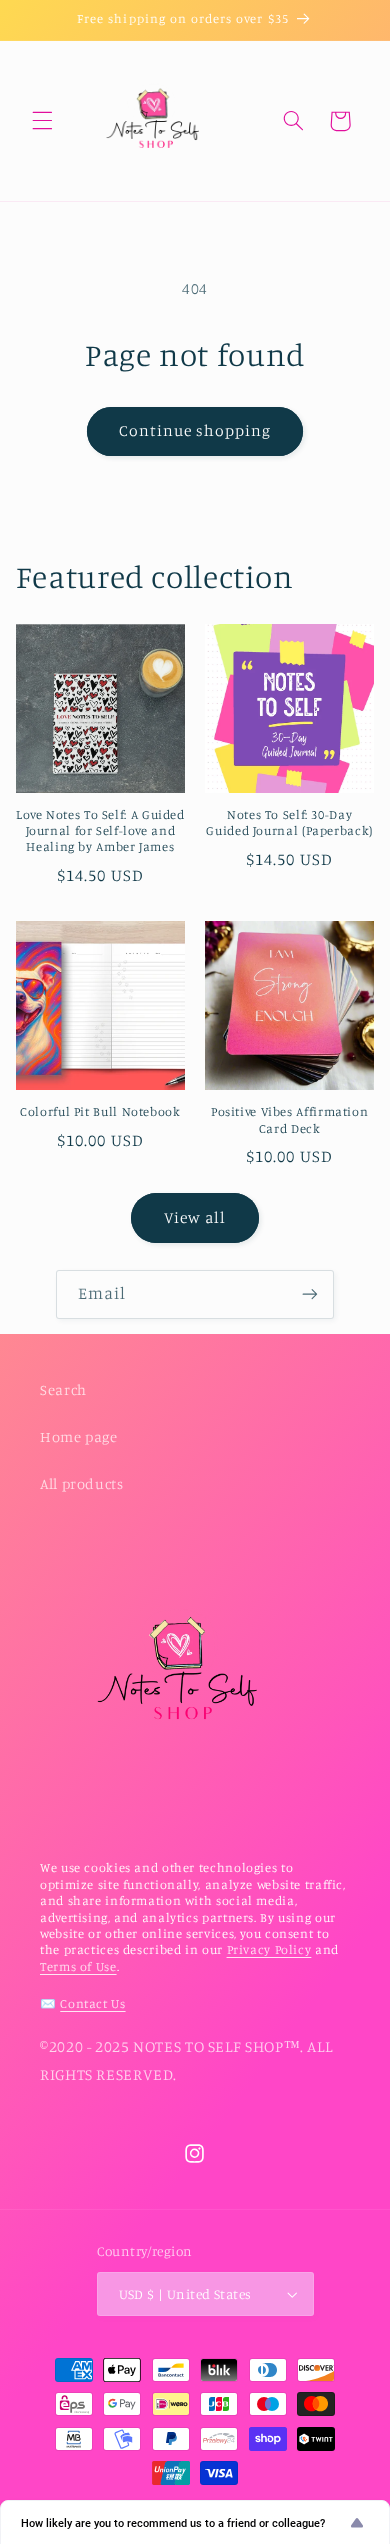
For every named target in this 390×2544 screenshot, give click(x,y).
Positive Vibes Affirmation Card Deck (289, 1119)
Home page (79, 1436)
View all (195, 1217)
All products (82, 1483)
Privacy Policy (269, 1949)
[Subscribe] (310, 1294)
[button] (42, 121)
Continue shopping (195, 430)
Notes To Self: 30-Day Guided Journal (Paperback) (289, 822)
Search (63, 1389)
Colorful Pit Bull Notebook (100, 1111)
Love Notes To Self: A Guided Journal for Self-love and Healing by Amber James (100, 831)
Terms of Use (78, 1966)
